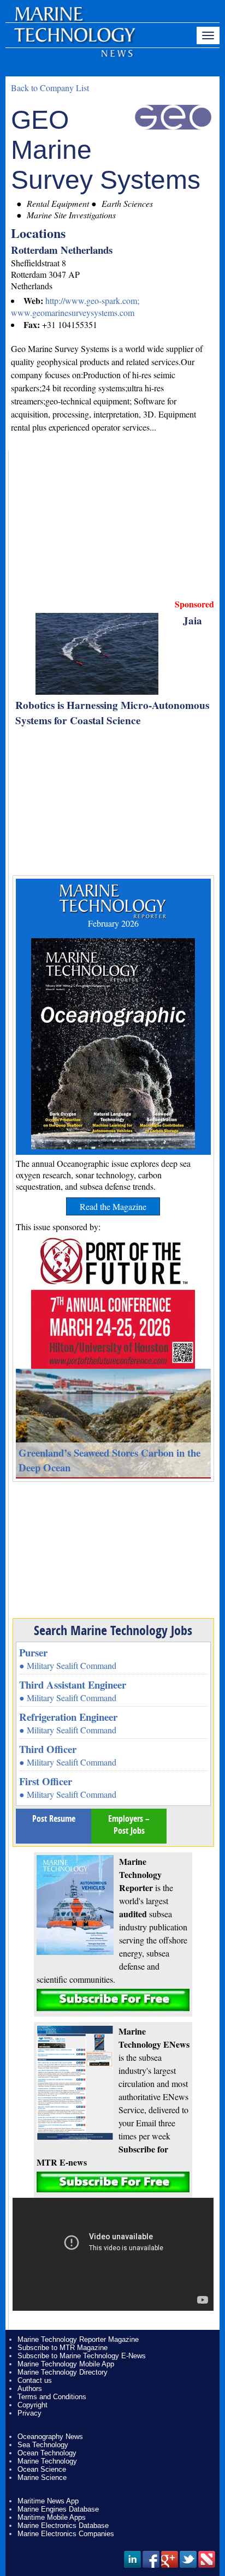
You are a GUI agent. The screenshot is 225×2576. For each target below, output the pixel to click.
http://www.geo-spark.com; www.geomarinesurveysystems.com (75, 306)
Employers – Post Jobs (129, 1824)
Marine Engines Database (58, 2509)
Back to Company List (50, 88)
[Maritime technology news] (74, 41)
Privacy (29, 2413)
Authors (30, 2389)
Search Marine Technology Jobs (113, 1630)
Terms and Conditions (52, 2397)
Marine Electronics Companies (66, 2534)
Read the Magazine (113, 1206)
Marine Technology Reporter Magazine (78, 2339)
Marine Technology (47, 2461)
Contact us (35, 2380)
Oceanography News (50, 2437)
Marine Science (42, 2477)
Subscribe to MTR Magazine (63, 2348)
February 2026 (113, 923)
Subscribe (113, 2000)
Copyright (32, 2405)
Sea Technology (43, 2445)
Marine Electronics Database (63, 2526)
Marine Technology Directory (63, 2372)
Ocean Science (42, 2469)
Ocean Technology (47, 2453)
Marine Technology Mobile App (66, 2364)
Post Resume (54, 1818)
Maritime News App (48, 2501)
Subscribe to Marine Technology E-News (82, 2356)
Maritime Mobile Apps (52, 2517)
